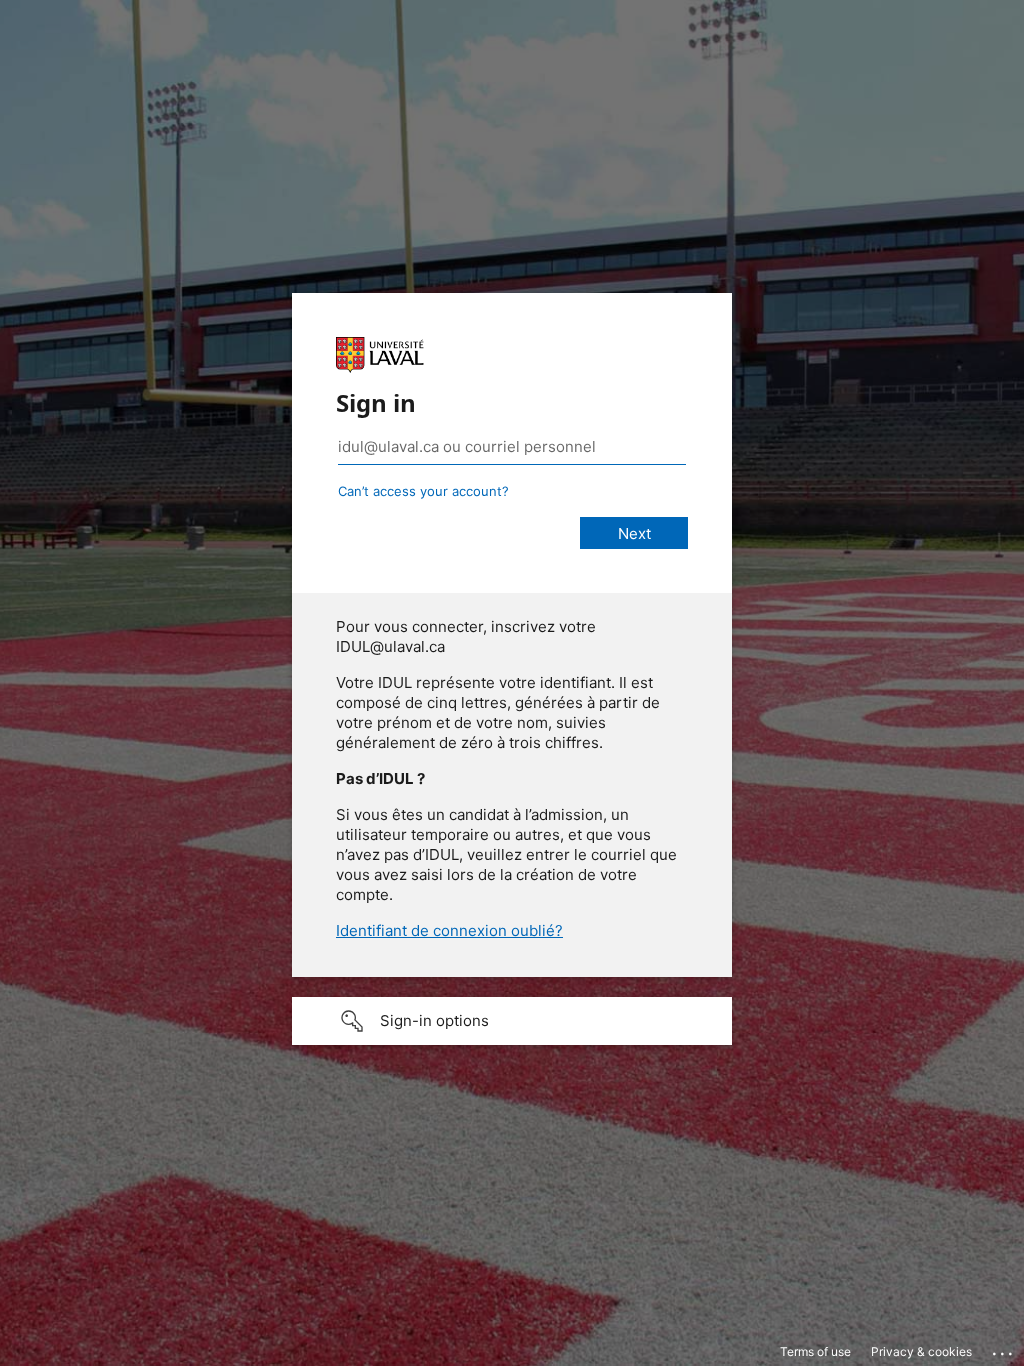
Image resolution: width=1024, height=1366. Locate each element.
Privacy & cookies (921, 1351)
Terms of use (815, 1351)
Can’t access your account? (423, 491)
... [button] (1004, 1349)
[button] (512, 1021)
